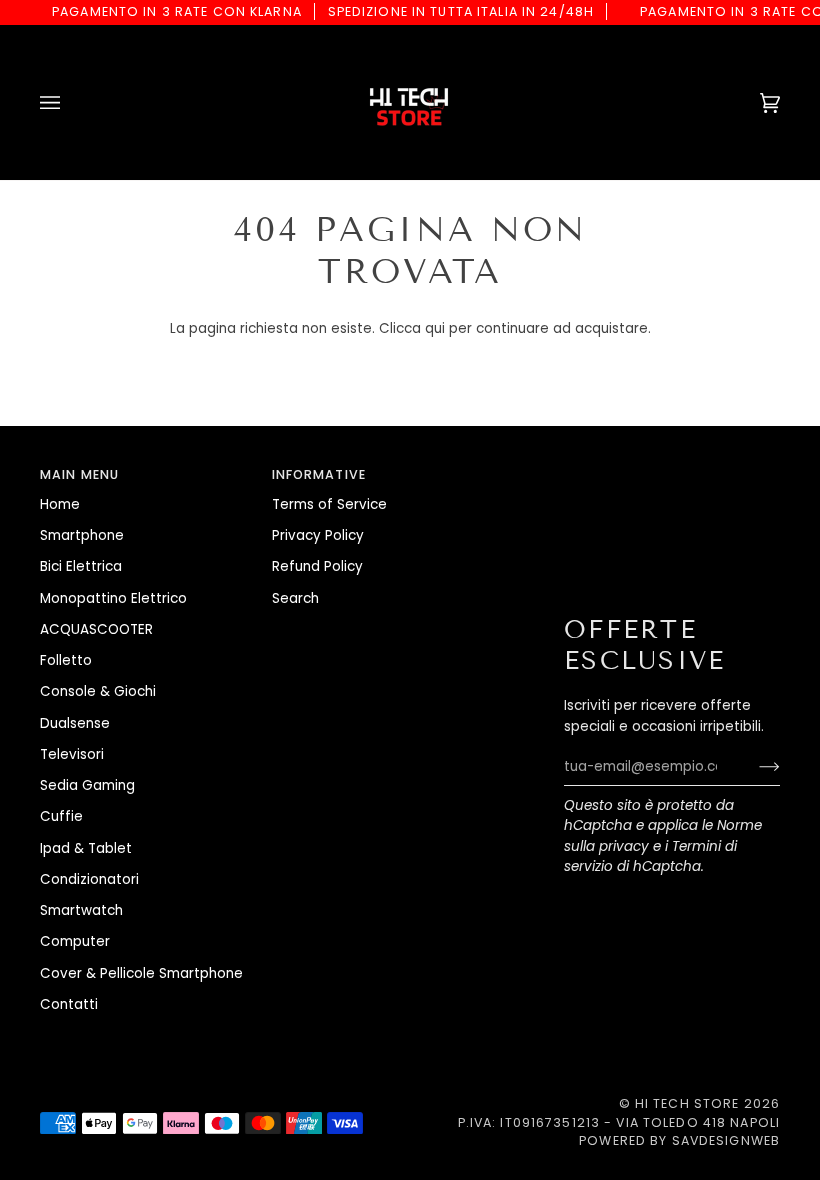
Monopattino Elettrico (113, 598)
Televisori (72, 754)
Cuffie (61, 816)
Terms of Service (329, 504)
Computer (75, 941)
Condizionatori (89, 879)
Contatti (69, 1004)
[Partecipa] (753, 767)
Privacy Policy (318, 535)
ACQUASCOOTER (96, 629)
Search (295, 598)
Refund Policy (317, 566)
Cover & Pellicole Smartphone (141, 973)
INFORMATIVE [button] (319, 474)
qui (435, 328)
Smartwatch (81, 910)
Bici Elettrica (81, 566)
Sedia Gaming (87, 785)
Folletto (66, 660)
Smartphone (82, 535)
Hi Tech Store (687, 1103)
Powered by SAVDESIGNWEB (679, 1140)
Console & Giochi (98, 691)
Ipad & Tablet (86, 848)
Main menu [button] (79, 474)
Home (60, 504)
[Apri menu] (70, 102)
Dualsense (75, 723)
